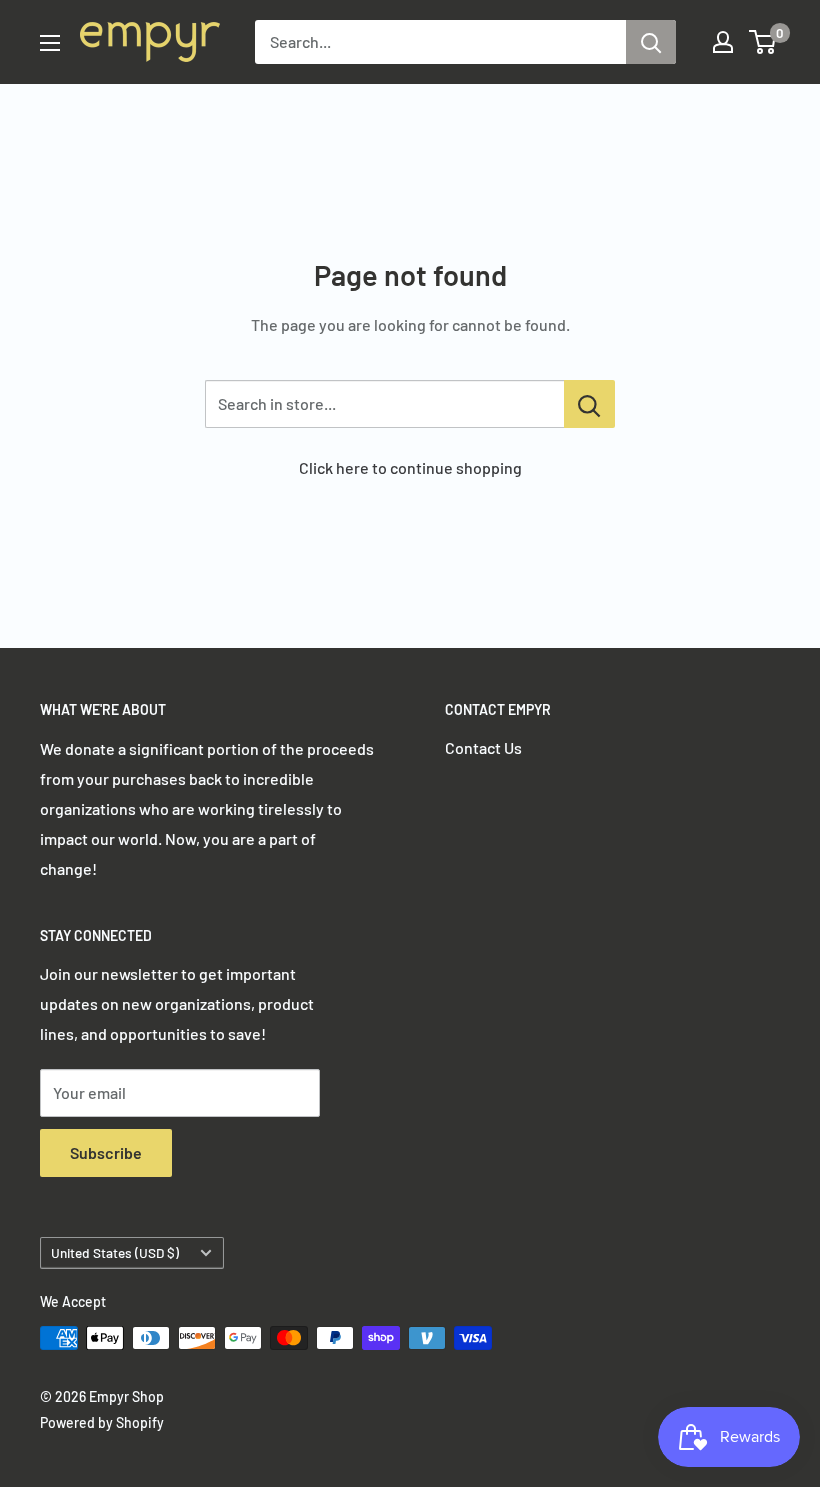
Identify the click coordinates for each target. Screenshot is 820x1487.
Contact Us (483, 747)
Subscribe (106, 1152)
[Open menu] (50, 43)
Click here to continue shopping (410, 467)
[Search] (651, 42)
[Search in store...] (589, 404)
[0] (763, 42)
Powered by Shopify (102, 1422)
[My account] (723, 42)
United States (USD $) (115, 1252)
